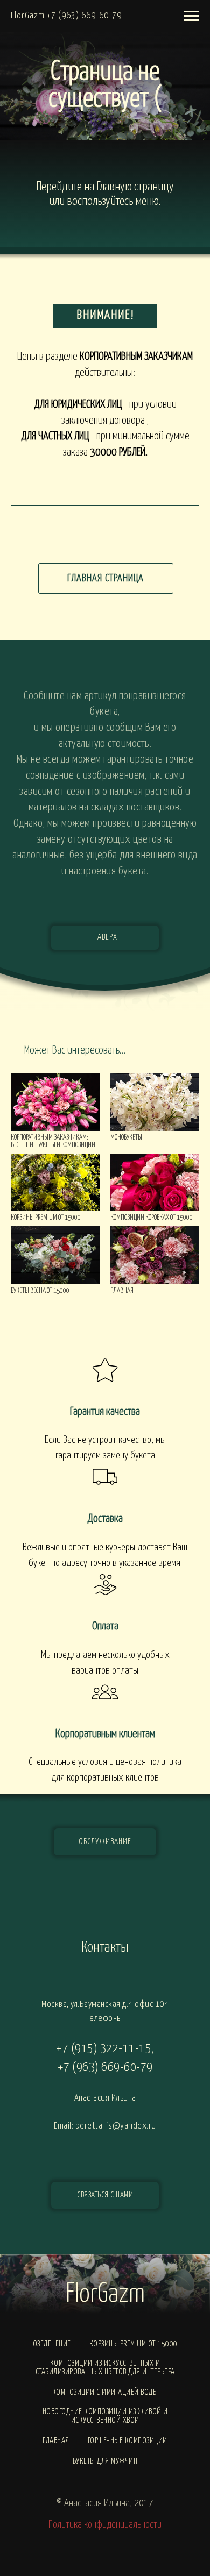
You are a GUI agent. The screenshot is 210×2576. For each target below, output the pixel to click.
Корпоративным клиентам (105, 1734)
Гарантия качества (105, 1412)
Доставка (105, 1519)
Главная (56, 2441)
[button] (105, 2195)
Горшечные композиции (128, 2441)
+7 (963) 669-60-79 (105, 2068)
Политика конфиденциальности (105, 2525)
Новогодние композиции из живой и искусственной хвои (105, 2416)
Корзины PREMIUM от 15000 (134, 2344)
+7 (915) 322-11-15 (104, 2049)
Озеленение (52, 2344)
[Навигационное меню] (192, 16)
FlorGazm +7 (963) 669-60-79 (66, 16)
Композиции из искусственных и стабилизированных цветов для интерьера (105, 2368)
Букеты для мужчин (105, 2461)
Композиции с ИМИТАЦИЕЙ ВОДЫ (105, 2392)
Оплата (105, 1626)
